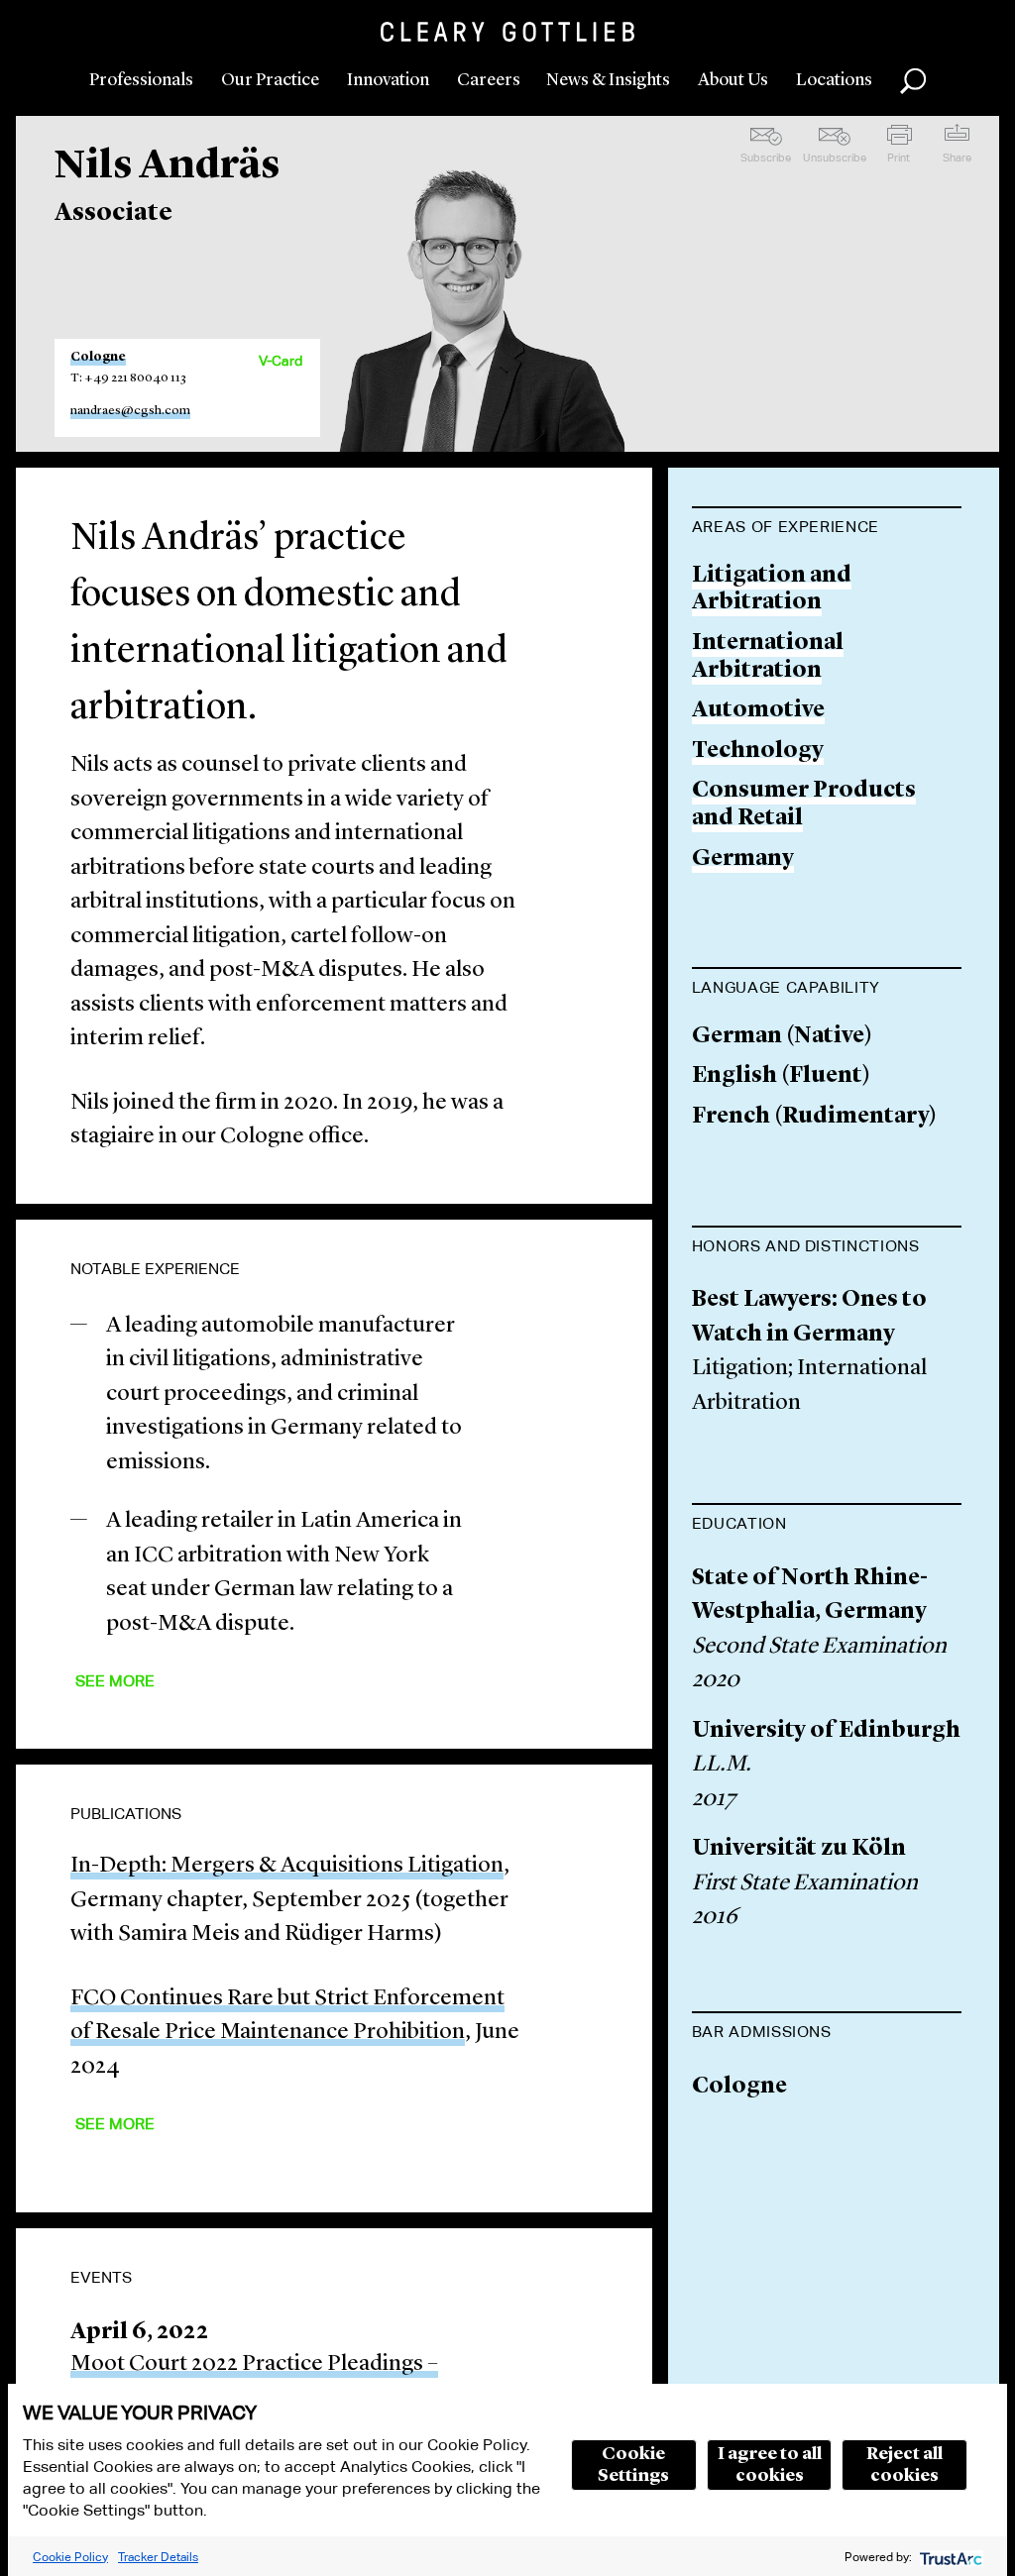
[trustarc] (949, 2557)
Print (899, 158)
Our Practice (270, 80)
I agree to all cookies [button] (770, 2465)
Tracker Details (158, 2557)
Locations (834, 80)
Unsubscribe (835, 158)
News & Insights (608, 80)
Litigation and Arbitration (772, 590)
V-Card (281, 361)
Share (957, 158)
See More (115, 1681)
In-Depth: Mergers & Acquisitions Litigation (287, 1866)
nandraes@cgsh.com (130, 411)
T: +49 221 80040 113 (128, 378)
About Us (733, 80)
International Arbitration (768, 657)
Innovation (388, 80)
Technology (758, 751)
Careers (489, 80)
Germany (743, 859)
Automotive (758, 711)
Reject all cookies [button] (904, 2465)
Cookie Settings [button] (633, 2465)
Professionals (141, 80)
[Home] (507, 32)
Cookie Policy (70, 2557)
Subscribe (766, 158)
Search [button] (913, 81)
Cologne (98, 357)
